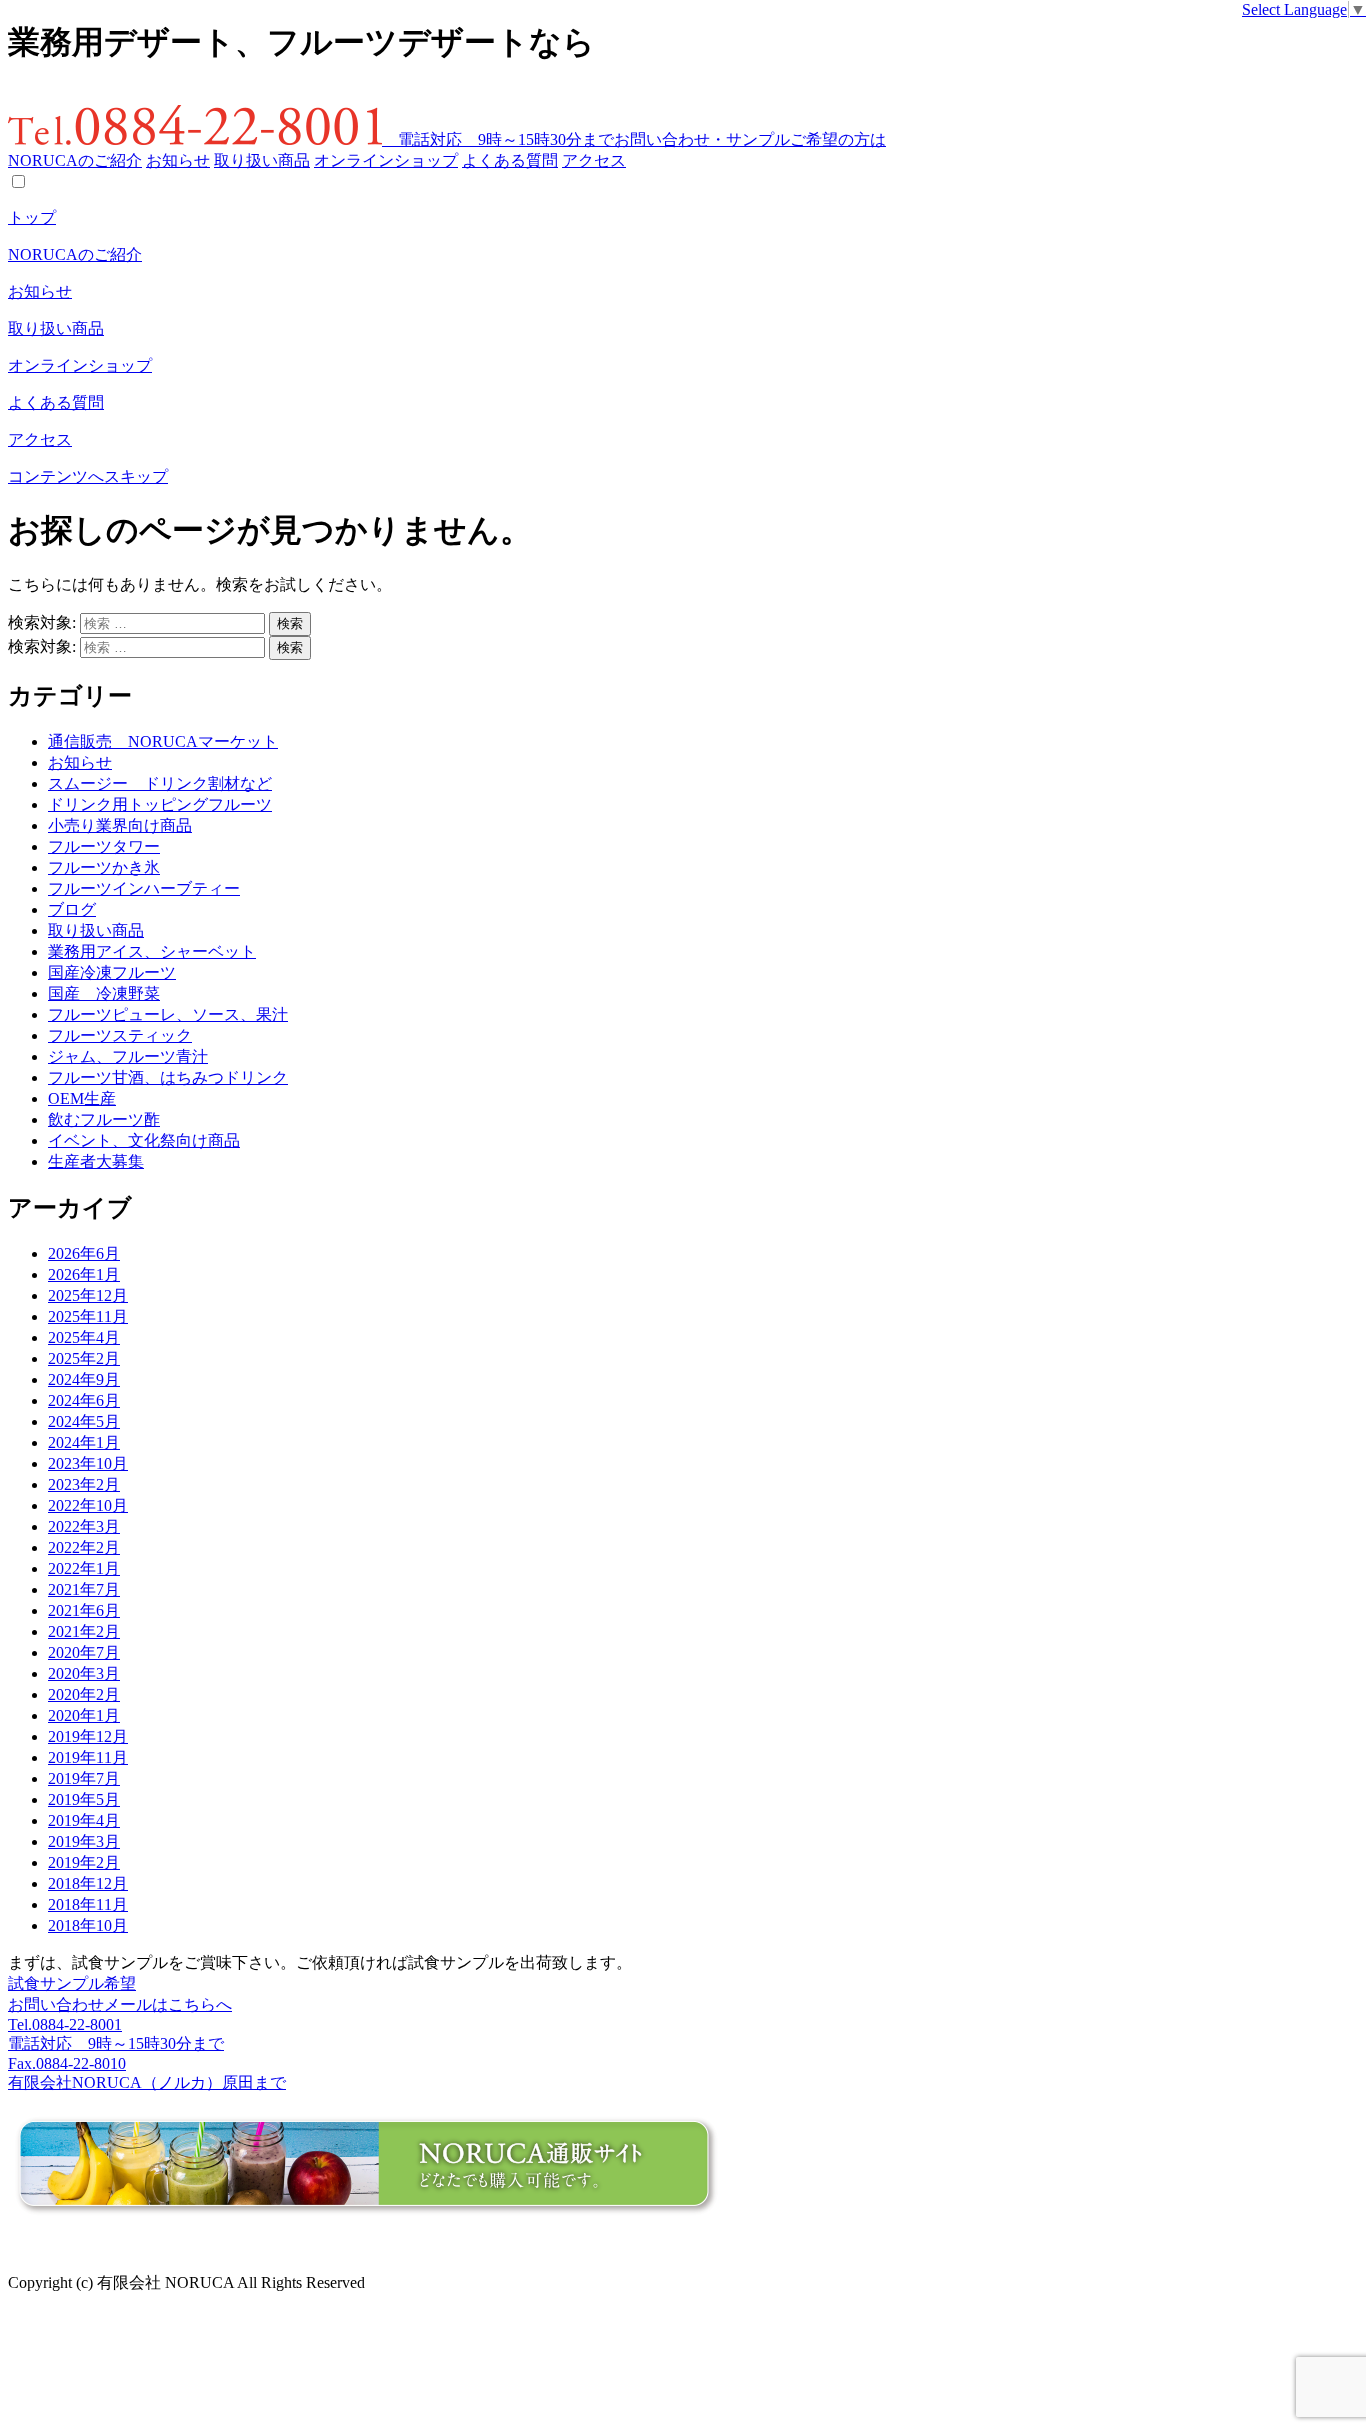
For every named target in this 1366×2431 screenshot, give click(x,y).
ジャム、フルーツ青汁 (128, 1056)
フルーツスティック (120, 1035)
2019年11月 (88, 1757)
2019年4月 (84, 1820)
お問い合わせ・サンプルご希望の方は (750, 139)
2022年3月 (84, 1526)
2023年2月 (84, 1484)
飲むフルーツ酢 (104, 1119)
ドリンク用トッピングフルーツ (160, 804)
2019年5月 (84, 1799)
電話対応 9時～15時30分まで (498, 139)
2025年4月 (84, 1337)
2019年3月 (84, 1841)
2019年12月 (88, 1736)
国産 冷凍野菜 (104, 993)
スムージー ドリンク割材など (160, 783)
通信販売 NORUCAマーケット (163, 741)
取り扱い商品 (262, 160)
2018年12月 (88, 1883)
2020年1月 (84, 1715)
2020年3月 (84, 1673)
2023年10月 (88, 1463)
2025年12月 (88, 1295)
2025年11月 (88, 1316)
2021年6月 (84, 1610)
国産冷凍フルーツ (112, 972)
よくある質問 (510, 160)
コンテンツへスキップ (88, 476)
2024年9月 (84, 1379)
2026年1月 (84, 1274)
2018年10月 (88, 1925)
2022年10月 (88, 1505)
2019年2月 (84, 1862)
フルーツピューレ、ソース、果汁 (168, 1014)
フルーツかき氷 (104, 867)
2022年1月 (84, 1568)
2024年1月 (84, 1442)
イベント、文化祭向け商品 (144, 1140)
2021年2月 (84, 1631)
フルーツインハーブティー (144, 888)
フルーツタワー (104, 846)
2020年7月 (84, 1652)
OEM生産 (82, 1098)
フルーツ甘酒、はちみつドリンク (168, 1077)
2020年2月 (84, 1694)
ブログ (72, 909)
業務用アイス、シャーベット (152, 951)
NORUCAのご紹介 (75, 160)
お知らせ (178, 160)
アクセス (594, 160)
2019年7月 (84, 1778)
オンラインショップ (386, 160)
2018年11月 (88, 1904)
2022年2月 (84, 1547)
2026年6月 (84, 1253)
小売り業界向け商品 (120, 825)
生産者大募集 (96, 1161)
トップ (32, 217)
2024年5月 (84, 1421)
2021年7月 (84, 1589)
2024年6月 (84, 1400)
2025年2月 (84, 1358)
